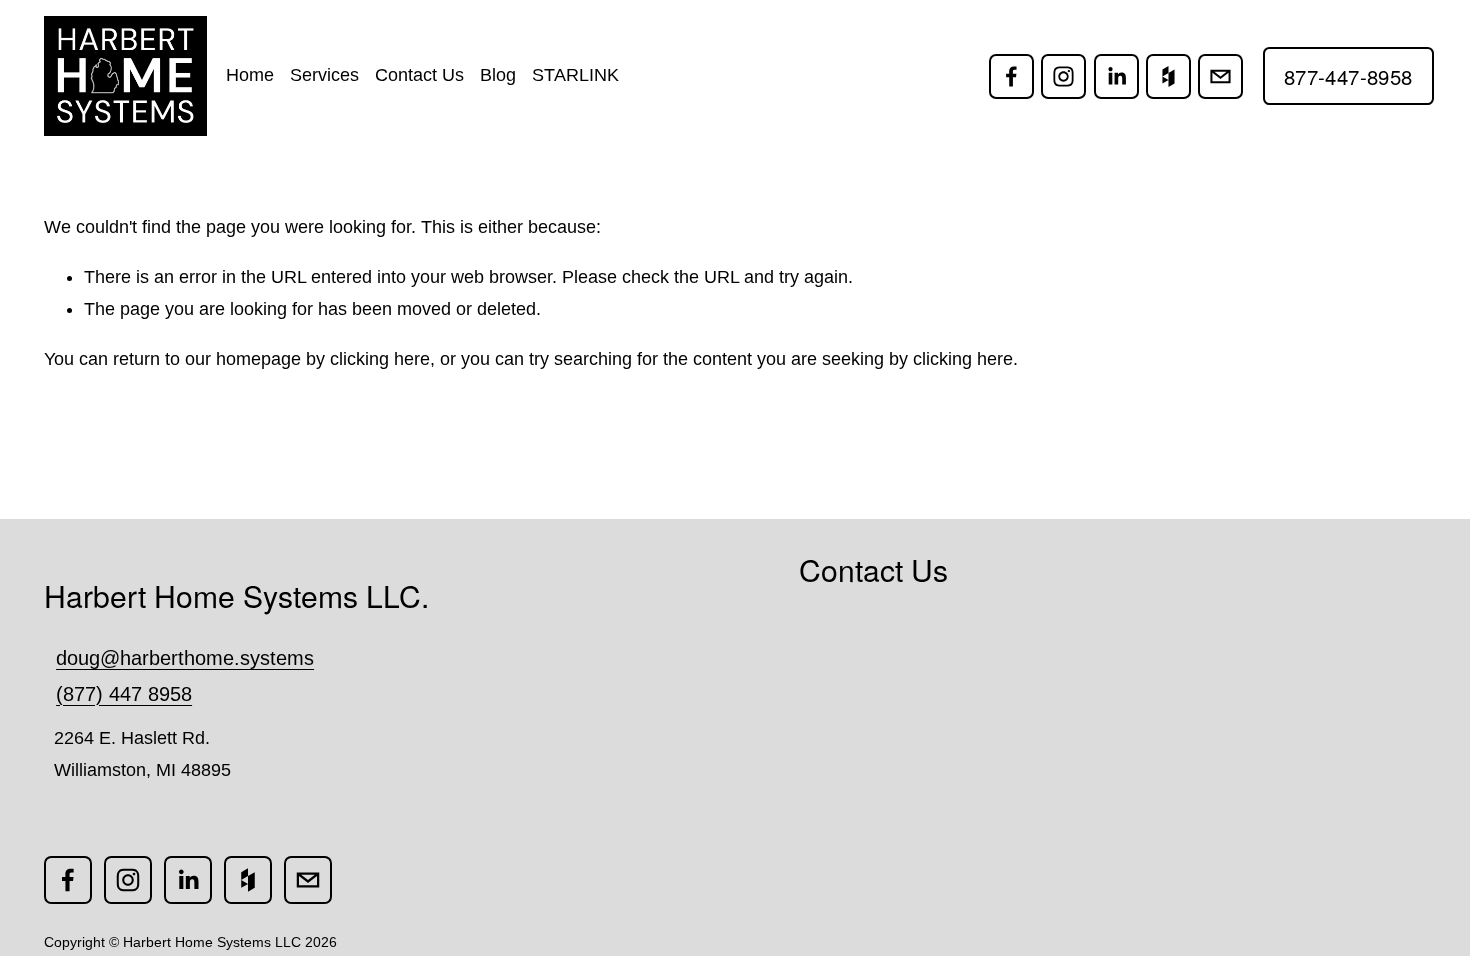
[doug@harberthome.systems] (1220, 76)
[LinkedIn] (1116, 76)
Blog (498, 75)
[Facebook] (1011, 76)
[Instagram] (1063, 76)
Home (250, 75)
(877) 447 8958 (124, 694)
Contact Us (419, 75)
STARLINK (575, 75)
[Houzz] (1168, 76)
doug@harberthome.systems (185, 658)
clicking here (380, 359)
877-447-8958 (1348, 76)
